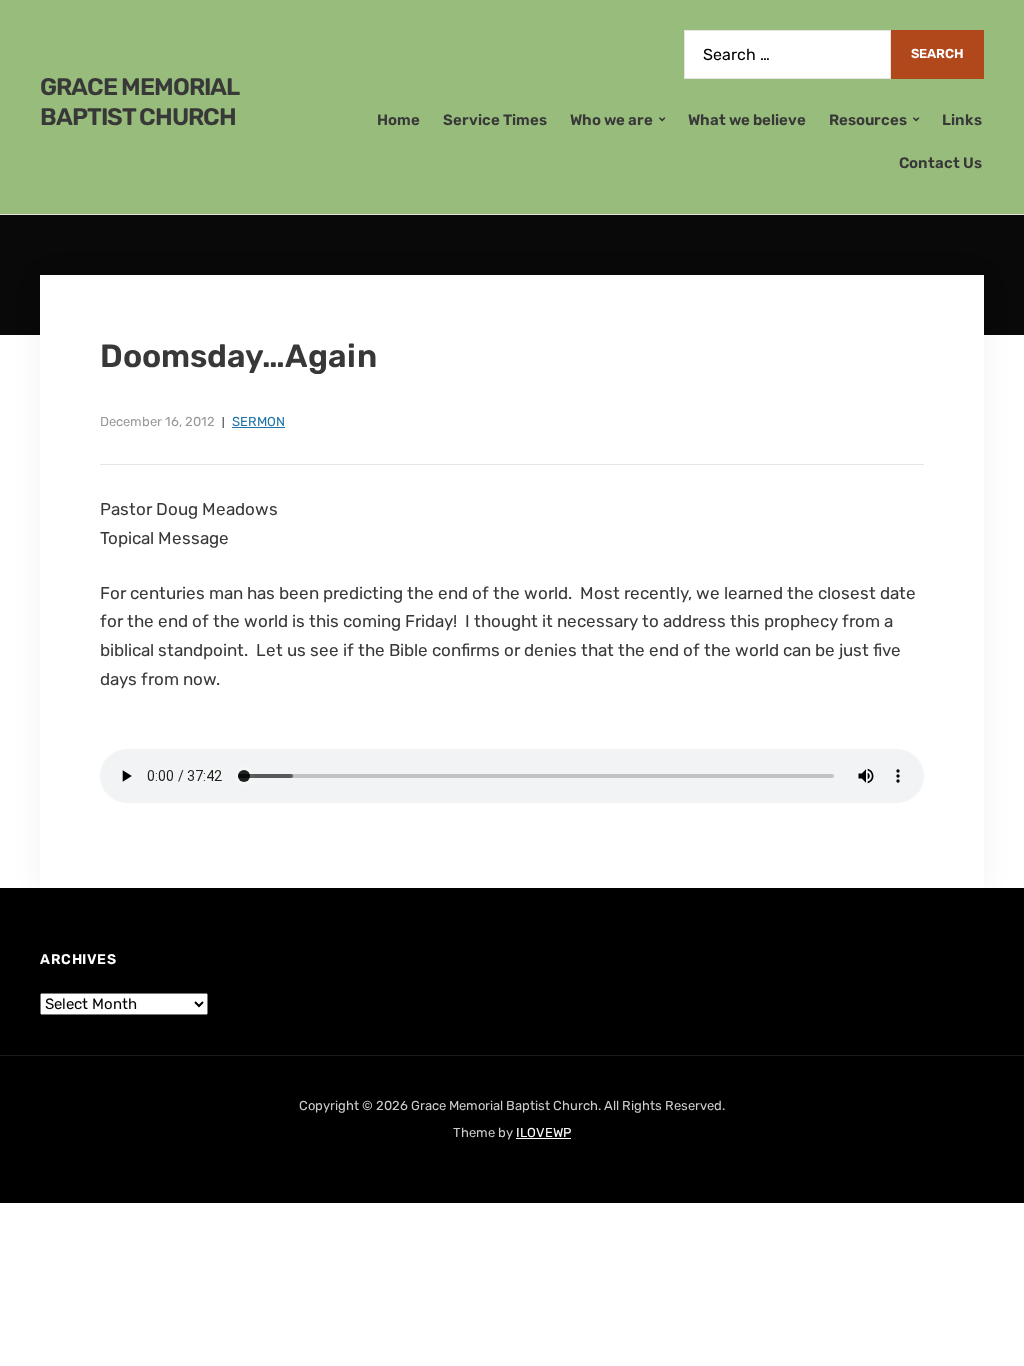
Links (962, 120)
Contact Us (940, 163)
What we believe (747, 120)
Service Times (495, 120)
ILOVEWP (543, 1132)
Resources (868, 120)
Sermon (258, 421)
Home (398, 120)
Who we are (611, 120)
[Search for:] (787, 54)
